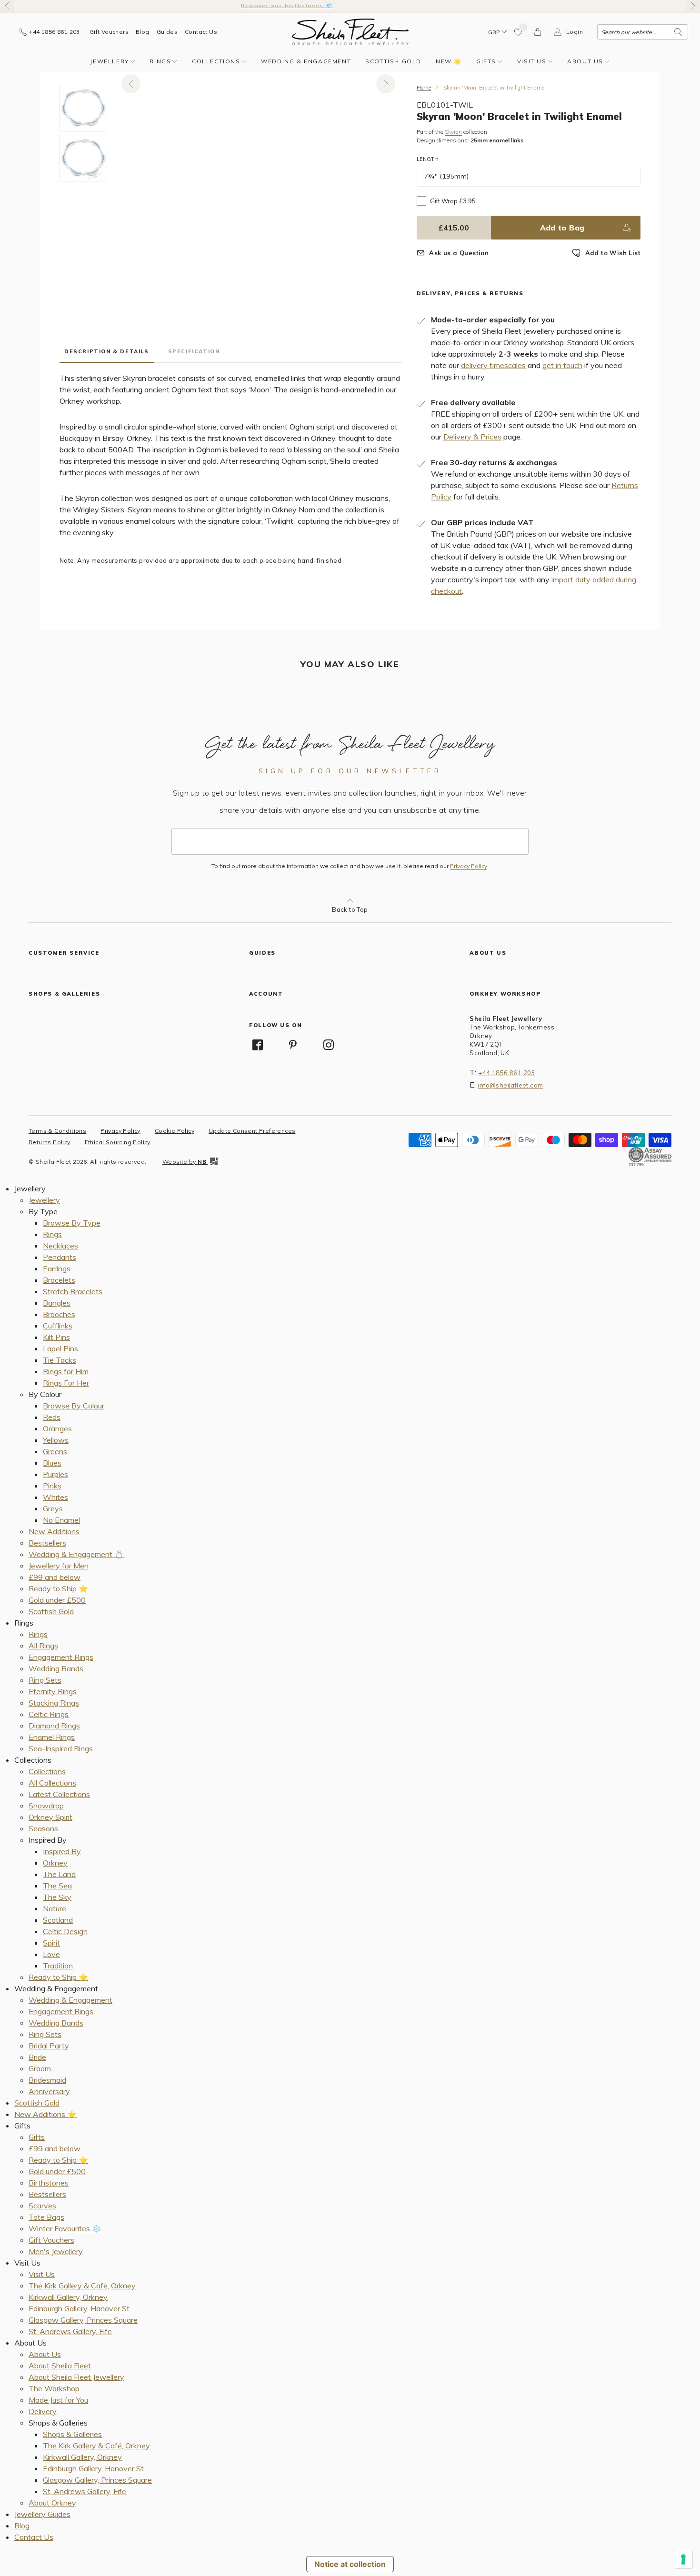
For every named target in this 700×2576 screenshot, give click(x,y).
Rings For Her (66, 1383)
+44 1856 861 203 (506, 1073)
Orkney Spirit (50, 1817)
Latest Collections (59, 1794)
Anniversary (49, 2091)
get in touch (562, 365)
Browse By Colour (74, 1406)
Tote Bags (46, 2217)
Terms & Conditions (57, 1131)
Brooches (59, 1314)
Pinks (52, 1486)
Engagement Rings (61, 1657)
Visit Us (532, 61)
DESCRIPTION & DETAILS (107, 351)
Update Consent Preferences (252, 1131)
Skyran (453, 132)
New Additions (54, 1531)
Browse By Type (72, 1223)
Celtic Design (65, 1931)
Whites (55, 1497)
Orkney (55, 1863)
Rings (160, 61)
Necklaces (60, 1246)
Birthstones (49, 2183)
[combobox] (643, 32)
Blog (143, 32)
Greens (55, 1451)
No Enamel (61, 1520)
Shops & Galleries (72, 2434)
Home (424, 88)
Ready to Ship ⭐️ (58, 1588)
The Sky (57, 1897)
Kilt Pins (56, 1337)
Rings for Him (66, 1371)
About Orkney (52, 2503)
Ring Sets (45, 1680)
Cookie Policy (175, 1131)
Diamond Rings (54, 1726)
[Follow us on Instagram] (329, 1045)
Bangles (57, 1303)
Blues (52, 1463)
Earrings (57, 1268)
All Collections (52, 1783)
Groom (40, 2068)
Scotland (58, 1920)
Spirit (51, 1943)
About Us (585, 61)
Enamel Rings (52, 1737)
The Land (59, 1874)
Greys (53, 1508)
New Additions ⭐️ (45, 2114)
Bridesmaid (47, 2080)
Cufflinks (58, 1326)
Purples (55, 1474)
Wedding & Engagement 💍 (76, 1554)
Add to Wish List (613, 253)
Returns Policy (50, 1142)
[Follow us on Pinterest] (293, 1045)
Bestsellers (47, 1543)
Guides (167, 32)
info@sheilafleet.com (510, 1085)
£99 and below (55, 1577)
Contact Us (201, 32)
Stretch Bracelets (73, 1291)
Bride (37, 2057)
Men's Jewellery (56, 2251)
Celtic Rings (49, 1714)
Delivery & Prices (472, 437)
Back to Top (350, 909)
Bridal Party (49, 2046)
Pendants (60, 1257)
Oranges (57, 1428)
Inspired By (62, 1851)
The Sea (57, 1886)
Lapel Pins (60, 1348)
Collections (216, 61)
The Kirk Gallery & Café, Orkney (82, 2286)
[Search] (678, 32)
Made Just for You (58, 2400)
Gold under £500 (57, 1600)
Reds (52, 1417)
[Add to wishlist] (519, 32)
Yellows (56, 1440)
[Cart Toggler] (538, 32)
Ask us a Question (459, 253)
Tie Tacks (60, 1360)
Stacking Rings (54, 1703)
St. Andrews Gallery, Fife (70, 2331)
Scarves (42, 2206)
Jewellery (109, 61)
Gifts (486, 61)
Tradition (58, 1966)
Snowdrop (46, 1806)
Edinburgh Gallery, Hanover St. (80, 2308)
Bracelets (59, 1280)
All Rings (43, 1646)
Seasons (43, 1828)
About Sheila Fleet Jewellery (76, 2377)
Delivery (43, 2411)
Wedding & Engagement (306, 61)
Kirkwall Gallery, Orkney (68, 2297)
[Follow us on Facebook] (258, 1045)
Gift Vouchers (109, 32)
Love (51, 1954)
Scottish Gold (393, 61)
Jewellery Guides (42, 2514)
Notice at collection (350, 2564)
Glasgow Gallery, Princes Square (83, 2320)
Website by (184, 1162)
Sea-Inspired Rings (61, 1748)
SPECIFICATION (194, 351)
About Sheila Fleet (60, 2366)
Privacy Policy (469, 866)
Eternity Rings (53, 1691)
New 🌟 (449, 61)
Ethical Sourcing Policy (118, 1142)
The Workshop (54, 2388)
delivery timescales (493, 365)
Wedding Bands (56, 1668)
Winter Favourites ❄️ (65, 2228)
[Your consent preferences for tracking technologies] (683, 2559)
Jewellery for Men (59, 1566)
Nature (55, 1908)
